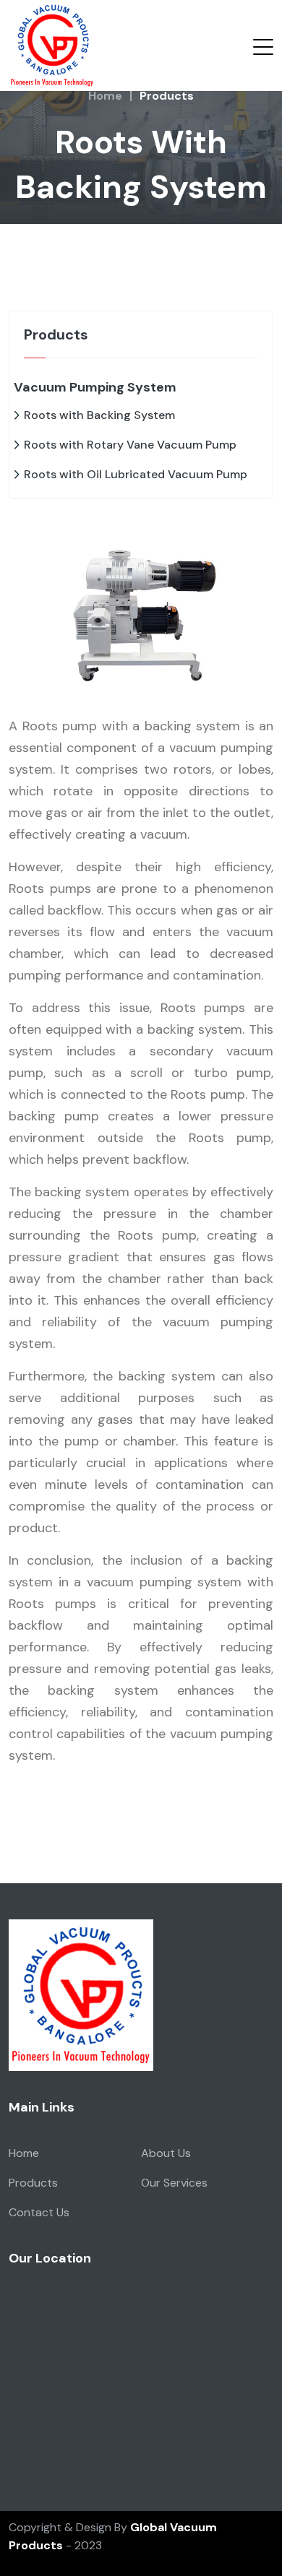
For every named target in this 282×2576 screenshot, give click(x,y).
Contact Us (39, 2212)
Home (105, 96)
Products (33, 2183)
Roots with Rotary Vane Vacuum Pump (130, 445)
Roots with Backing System (99, 415)
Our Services (174, 2183)
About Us (166, 2153)
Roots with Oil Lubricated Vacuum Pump (136, 474)
